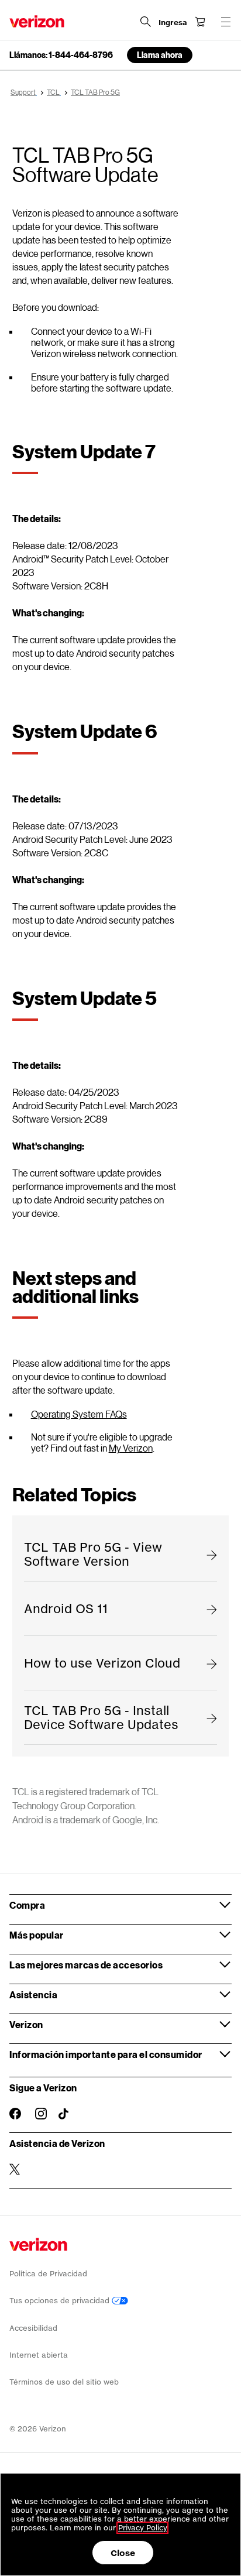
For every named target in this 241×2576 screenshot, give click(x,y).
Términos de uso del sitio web (64, 2382)
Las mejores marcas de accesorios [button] (86, 1965)
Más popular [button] (37, 1935)
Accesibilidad (33, 2328)
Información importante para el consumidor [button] (106, 2054)
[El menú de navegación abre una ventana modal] (226, 22)
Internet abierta (39, 2355)
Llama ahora (160, 55)
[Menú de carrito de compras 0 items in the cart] (200, 22)
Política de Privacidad (48, 2274)
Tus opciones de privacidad (61, 2301)
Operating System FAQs (79, 1414)
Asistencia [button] (33, 1994)
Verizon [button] (26, 2024)
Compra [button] (27, 1905)
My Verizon (131, 1448)
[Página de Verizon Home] (37, 21)
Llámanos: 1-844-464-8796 (61, 55)
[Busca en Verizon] (146, 22)
